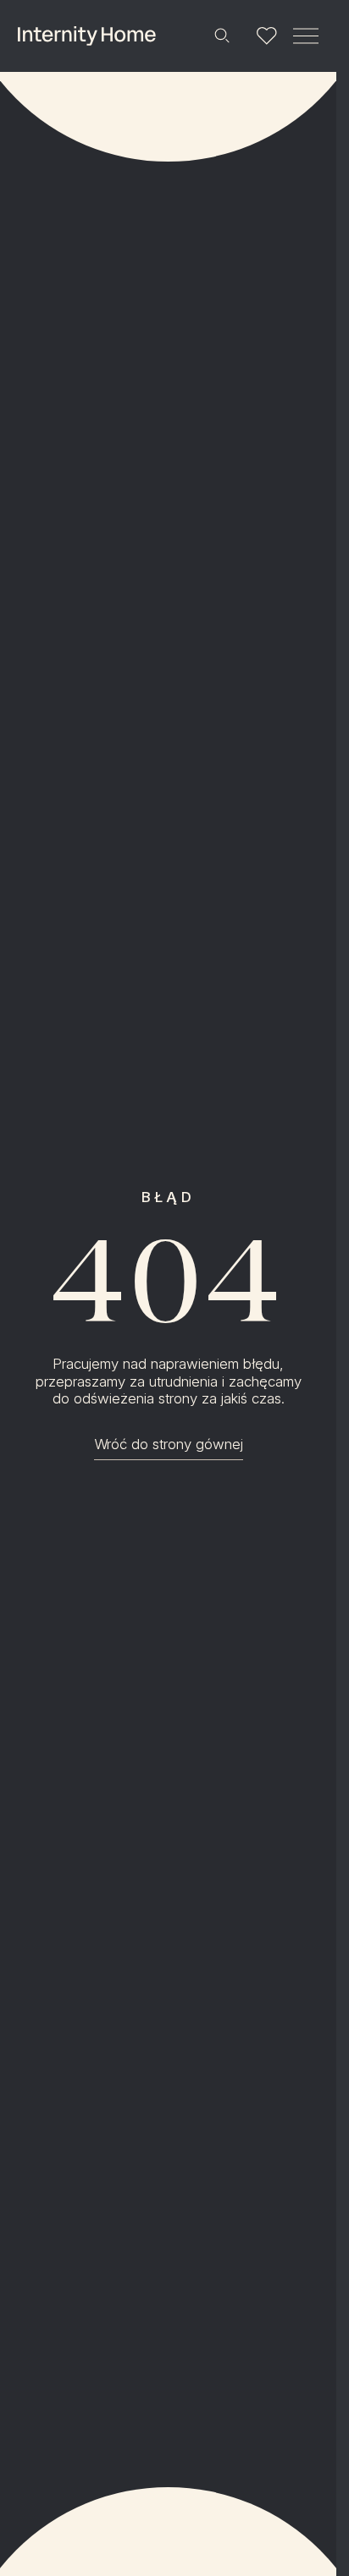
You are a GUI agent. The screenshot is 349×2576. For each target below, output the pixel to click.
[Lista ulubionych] (266, 36)
